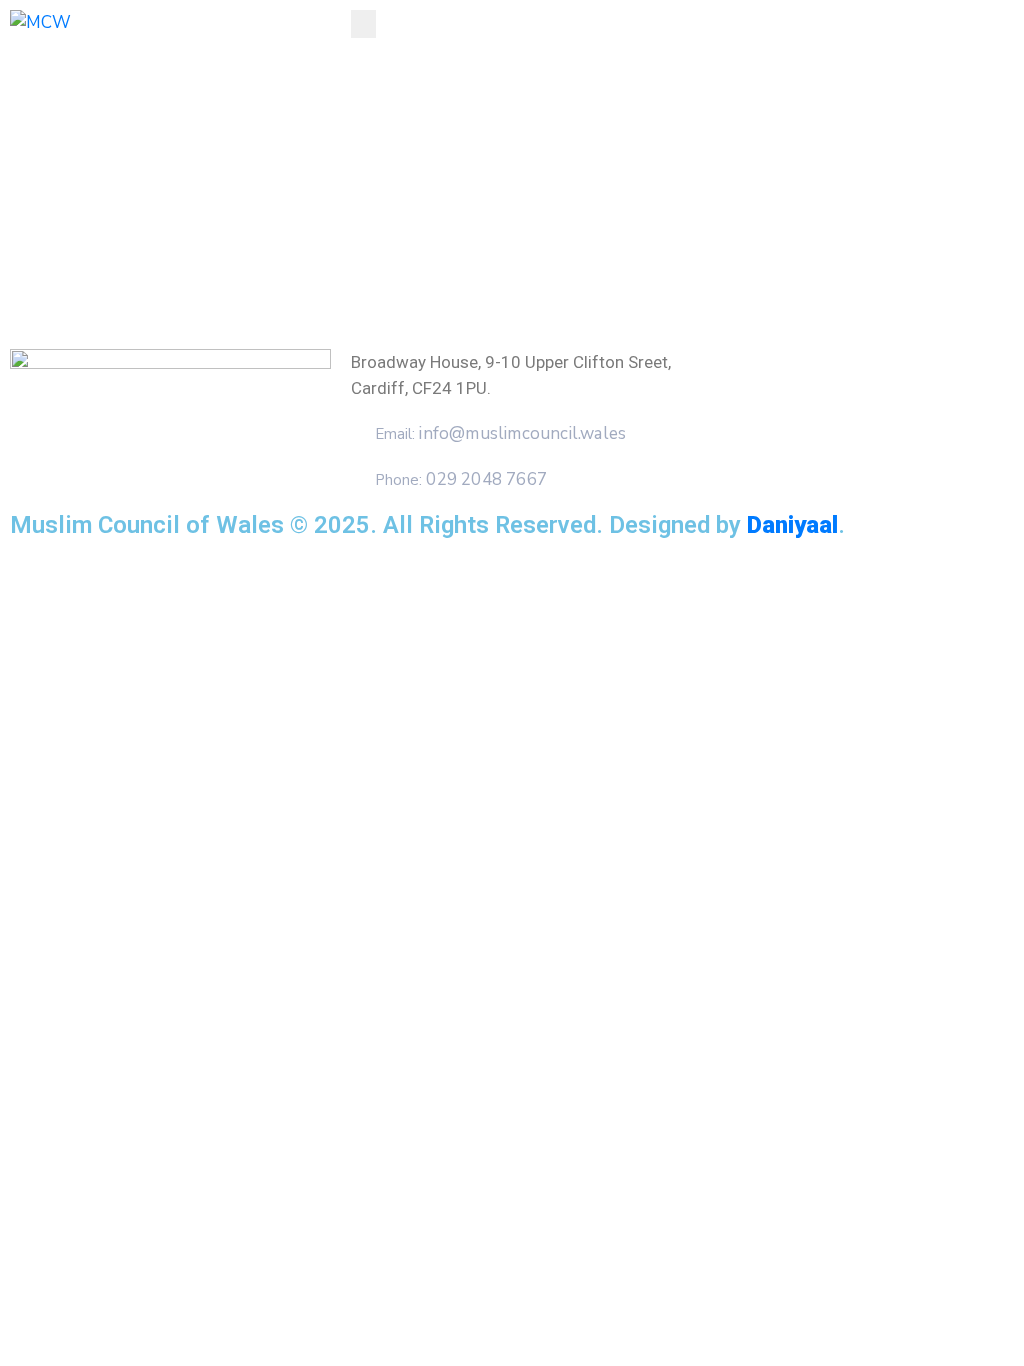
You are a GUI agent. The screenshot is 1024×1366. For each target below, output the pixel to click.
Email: (500, 434)
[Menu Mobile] (363, 24)
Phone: (461, 480)
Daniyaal (792, 525)
